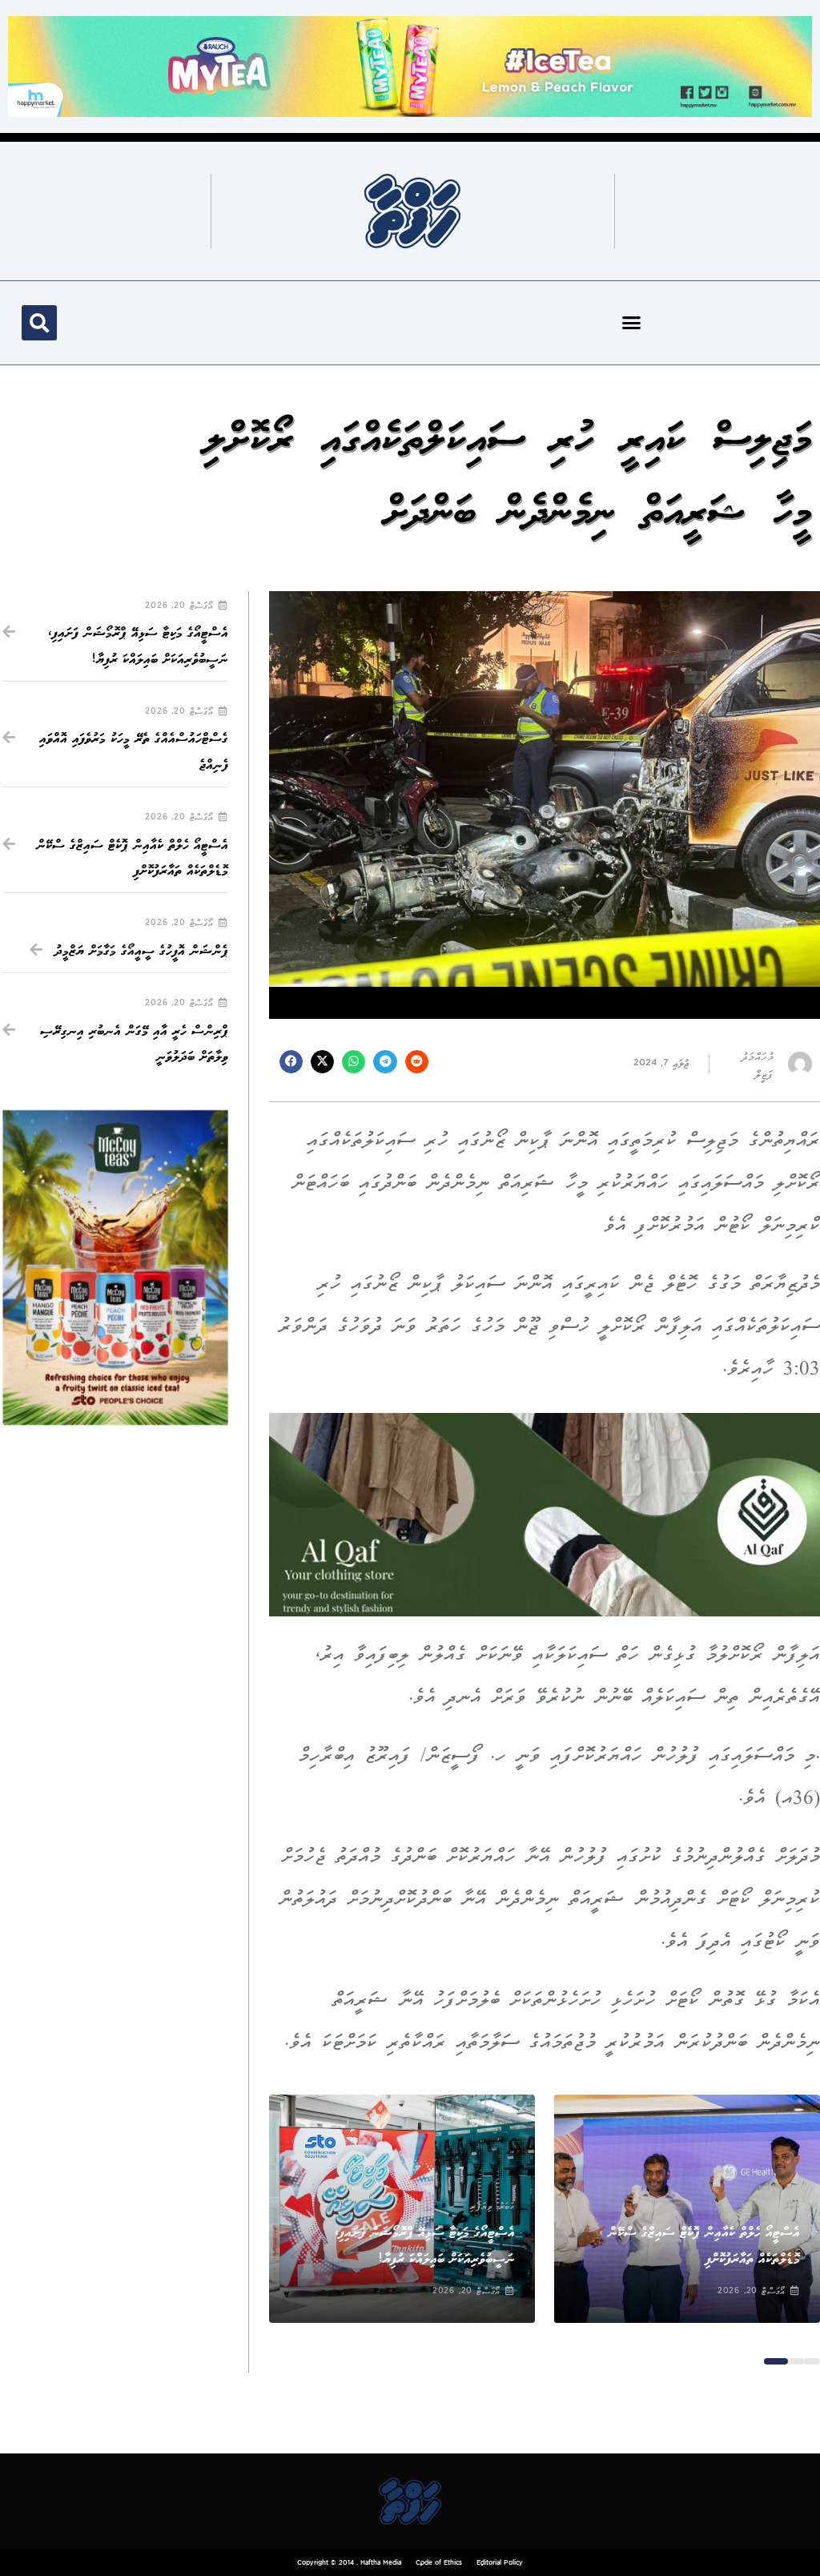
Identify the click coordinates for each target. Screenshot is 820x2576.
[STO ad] (115, 1268)
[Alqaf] (545, 1514)
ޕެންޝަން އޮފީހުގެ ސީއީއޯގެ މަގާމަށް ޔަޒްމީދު (141, 951)
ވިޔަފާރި (481, 2207)
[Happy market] (410, 65)
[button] (632, 323)
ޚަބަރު (792, 2207)
